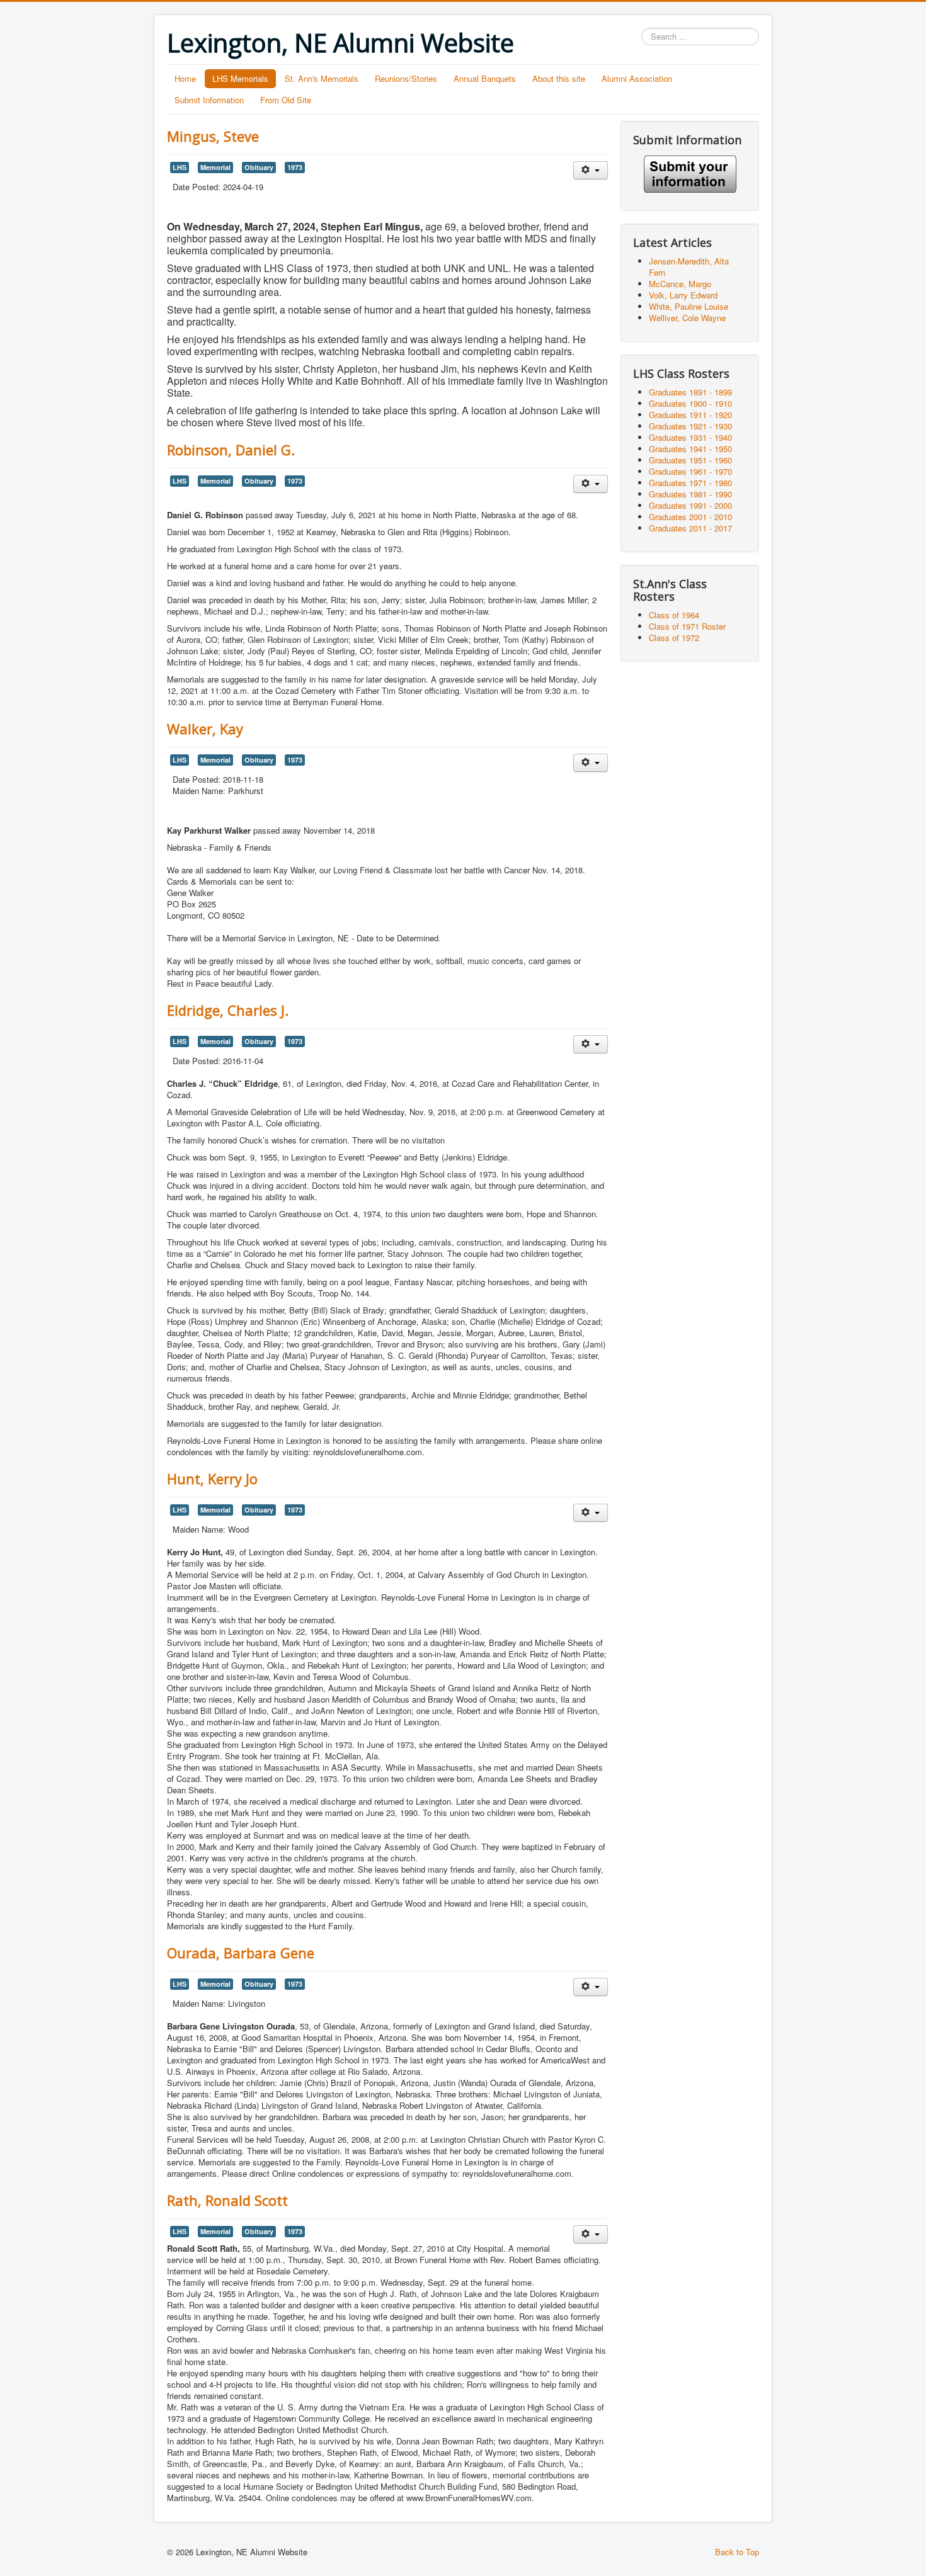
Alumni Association (637, 78)
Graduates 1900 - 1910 (690, 403)
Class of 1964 (674, 615)
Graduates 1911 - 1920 (690, 415)
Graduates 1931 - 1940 (690, 437)
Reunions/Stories (406, 78)
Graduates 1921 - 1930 (690, 426)
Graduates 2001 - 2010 (690, 517)
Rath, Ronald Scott (227, 2200)
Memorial (215, 167)
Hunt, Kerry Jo (212, 1478)
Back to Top (737, 2552)
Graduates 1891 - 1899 (690, 392)
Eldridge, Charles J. (228, 1010)
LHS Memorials (240, 78)
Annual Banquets (485, 78)
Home (185, 78)
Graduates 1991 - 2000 (690, 505)
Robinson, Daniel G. (231, 450)
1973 (295, 167)
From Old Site (286, 100)
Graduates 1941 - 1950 (690, 449)
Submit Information (209, 100)
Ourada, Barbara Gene (241, 1953)
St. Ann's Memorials (322, 78)
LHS (180, 167)
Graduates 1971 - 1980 (690, 483)
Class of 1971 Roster (687, 626)
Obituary (259, 167)
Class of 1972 (674, 638)
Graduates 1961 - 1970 (690, 471)
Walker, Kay (205, 729)
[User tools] (591, 170)
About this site (559, 78)
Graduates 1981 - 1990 (690, 494)
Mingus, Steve (213, 136)
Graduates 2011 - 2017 (690, 528)
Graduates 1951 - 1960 (690, 460)
